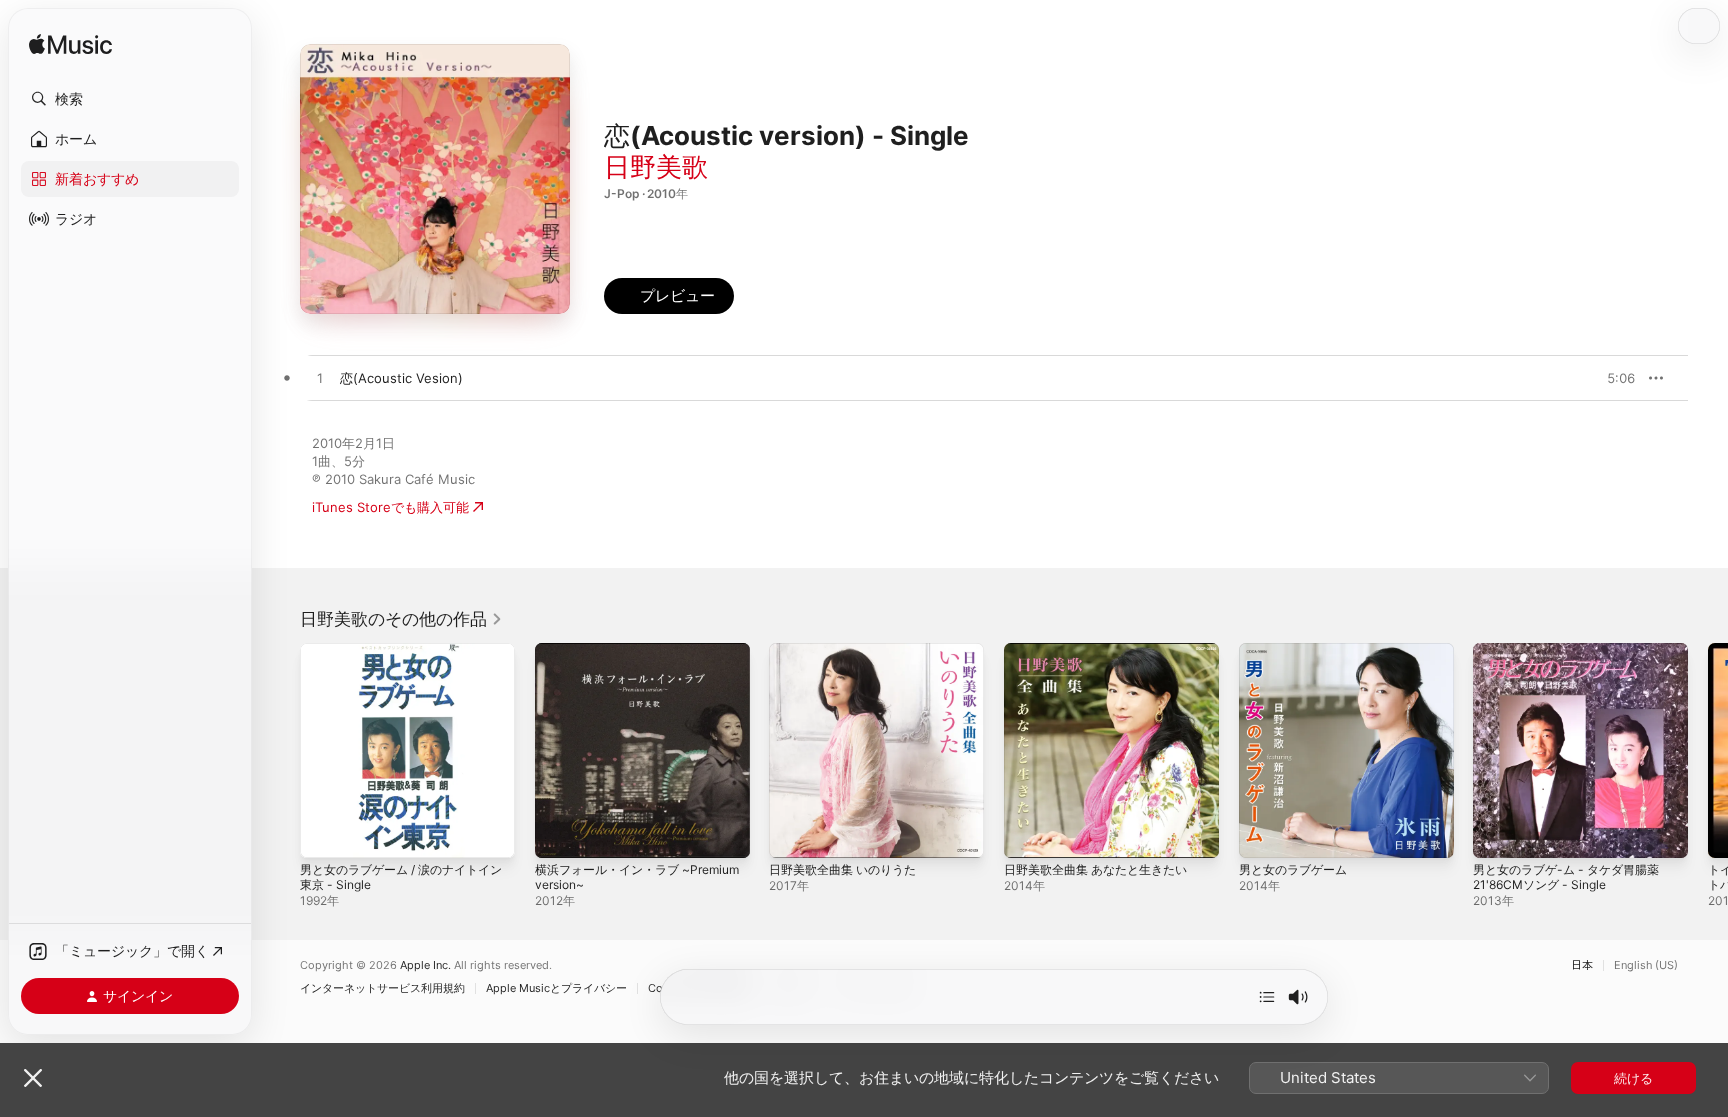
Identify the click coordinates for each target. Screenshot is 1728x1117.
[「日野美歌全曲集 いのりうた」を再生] (794, 833)
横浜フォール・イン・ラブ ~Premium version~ (613, 659)
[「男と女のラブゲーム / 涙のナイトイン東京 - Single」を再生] (325, 833)
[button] (130, 99)
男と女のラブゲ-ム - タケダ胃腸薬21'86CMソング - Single (1574, 659)
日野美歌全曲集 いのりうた (849, 651)
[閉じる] (33, 1078)
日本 (1582, 965)
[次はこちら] (1267, 997)
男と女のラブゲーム (1297, 651)
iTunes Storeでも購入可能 (390, 507)
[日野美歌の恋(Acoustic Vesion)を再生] (320, 379)
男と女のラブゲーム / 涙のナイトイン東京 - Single (404, 659)
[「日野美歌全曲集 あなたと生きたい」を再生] (1029, 833)
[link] (401, 619)
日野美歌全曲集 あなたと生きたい (1103, 651)
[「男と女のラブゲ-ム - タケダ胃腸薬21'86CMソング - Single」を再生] (1498, 833)
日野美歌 (656, 166)
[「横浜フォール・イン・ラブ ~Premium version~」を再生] (560, 833)
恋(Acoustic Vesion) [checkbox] (401, 378)
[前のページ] (280, 750)
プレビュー (1610, 378)
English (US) (1646, 965)
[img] (70, 45)
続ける (1633, 1078)
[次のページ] (1708, 750)
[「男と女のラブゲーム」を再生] (1264, 833)
